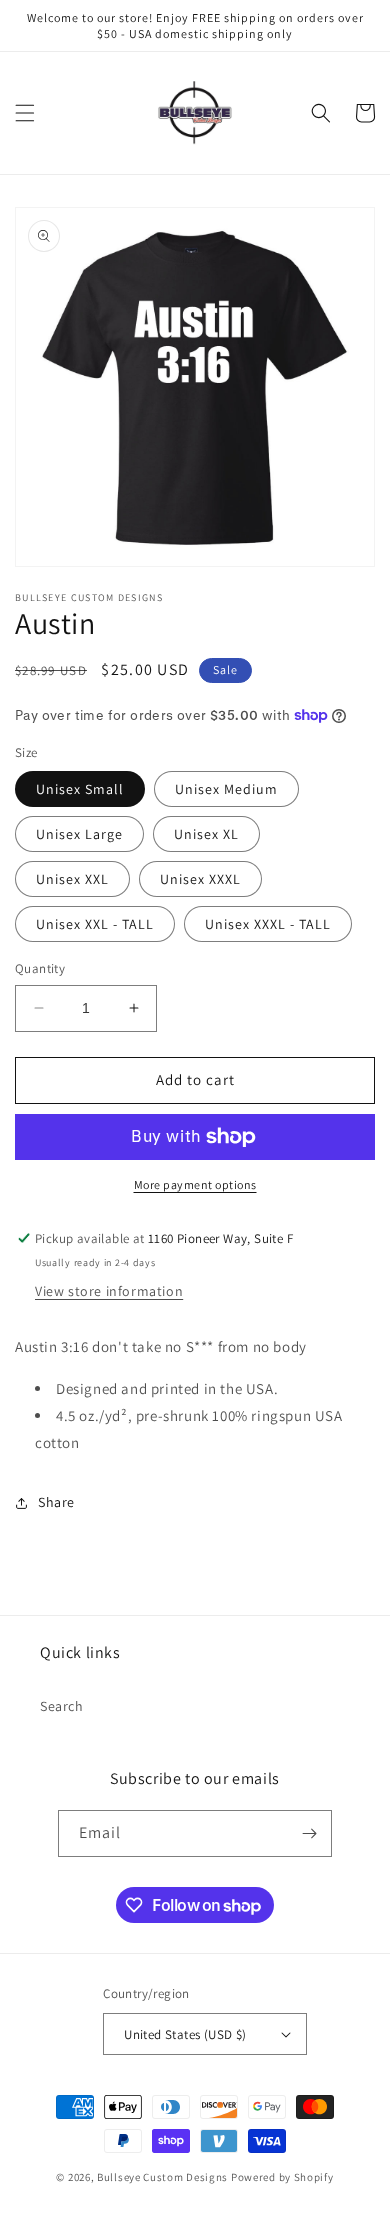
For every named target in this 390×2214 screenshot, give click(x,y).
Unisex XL (206, 834)
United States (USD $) (185, 2034)
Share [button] (56, 1502)
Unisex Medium (226, 789)
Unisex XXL (72, 879)
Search (62, 1706)
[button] (25, 113)
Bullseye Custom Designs (162, 2177)
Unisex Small (80, 789)
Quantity (40, 968)
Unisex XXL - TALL (95, 924)
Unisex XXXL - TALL (268, 924)
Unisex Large (79, 834)
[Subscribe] (309, 1833)
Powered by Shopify (282, 2177)
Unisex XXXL (200, 879)
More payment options (195, 1184)
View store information (109, 1291)
